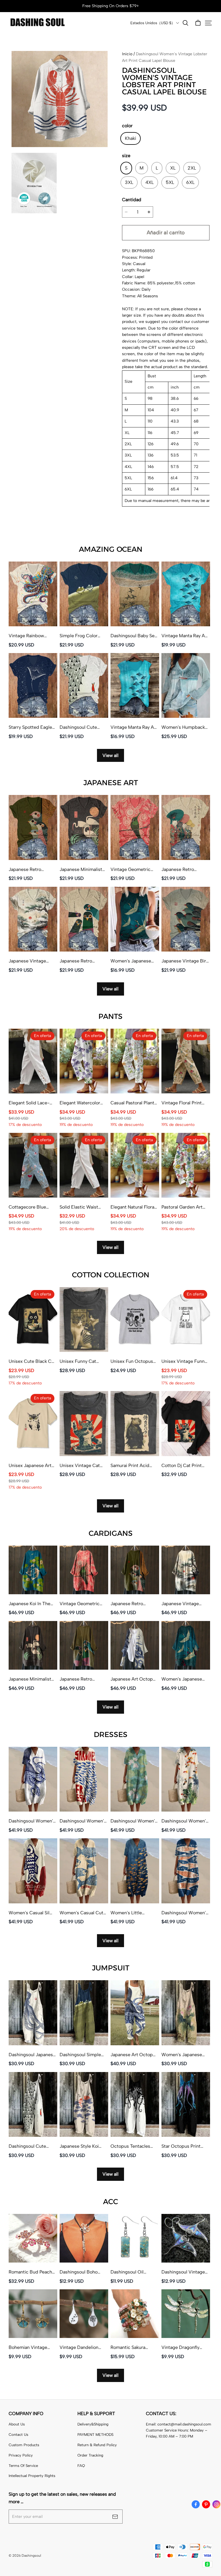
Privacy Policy (21, 2455)
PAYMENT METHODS (95, 2435)
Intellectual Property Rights (32, 2476)
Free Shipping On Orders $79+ (111, 6)
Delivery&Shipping (93, 2424)
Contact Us (18, 2435)
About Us (17, 2424)
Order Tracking (90, 2455)
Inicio (127, 54)
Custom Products (24, 2445)
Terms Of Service (23, 2466)
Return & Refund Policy (97, 2445)
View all (110, 755)
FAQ (81, 2466)
